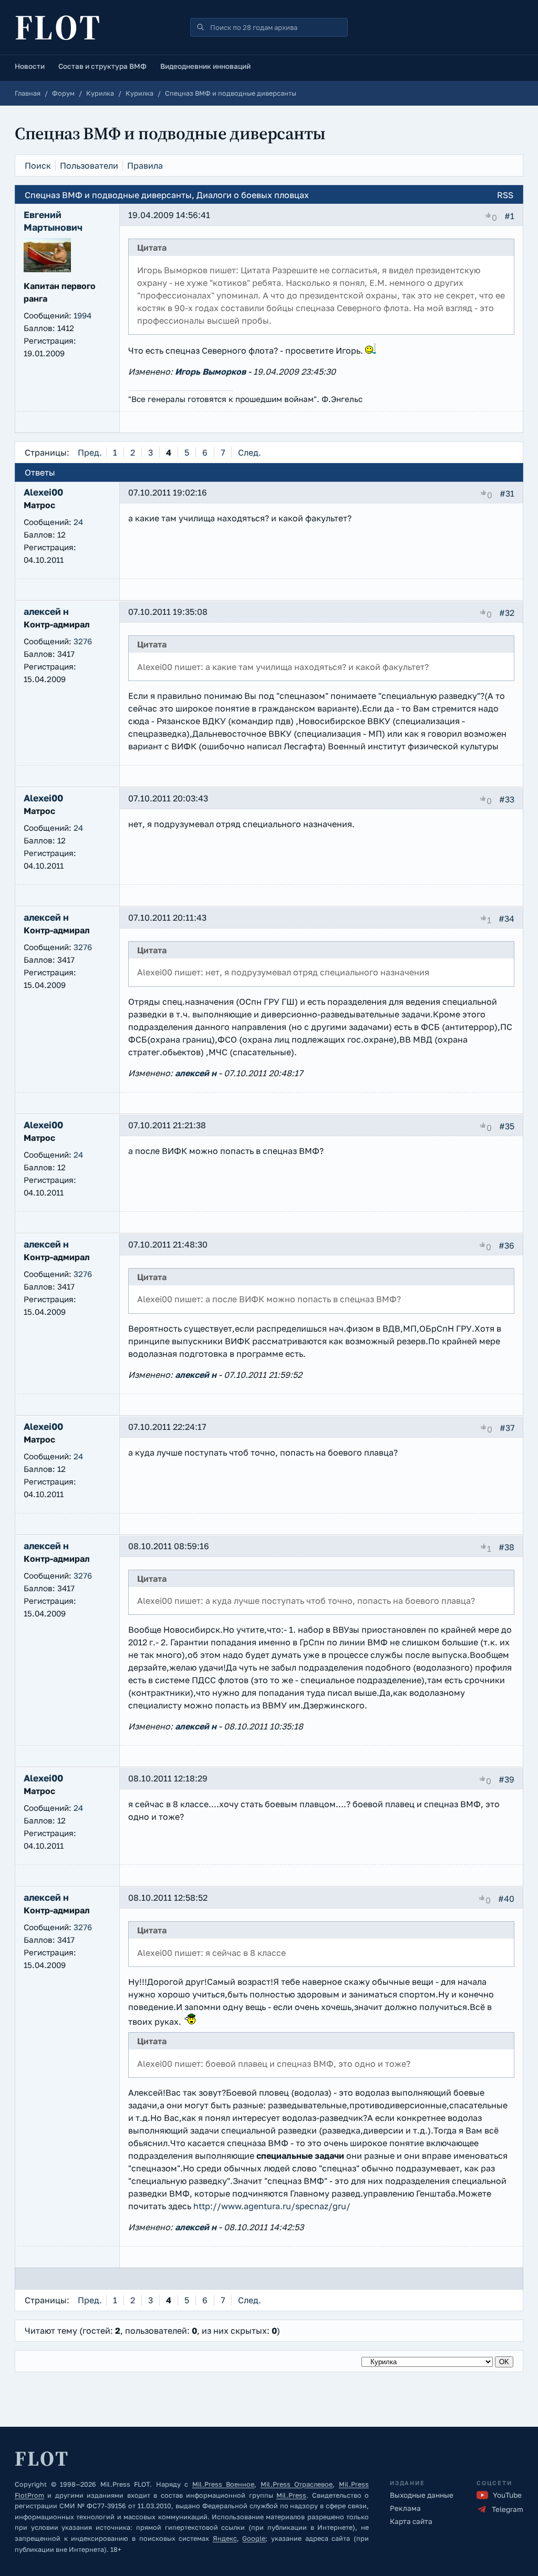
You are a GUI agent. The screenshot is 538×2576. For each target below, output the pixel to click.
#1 (509, 216)
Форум (63, 93)
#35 (507, 1126)
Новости (30, 66)
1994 (82, 315)
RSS (505, 195)
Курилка (100, 93)
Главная (28, 93)
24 (78, 522)
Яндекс (225, 2538)
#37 (507, 1427)
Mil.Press (291, 2495)
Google (254, 2538)
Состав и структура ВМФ (102, 66)
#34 (506, 919)
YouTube (507, 2495)
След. (250, 452)
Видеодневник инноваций (205, 66)
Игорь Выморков (210, 372)
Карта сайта (411, 2521)
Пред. (90, 452)
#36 (506, 1245)
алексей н (196, 1073)
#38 (506, 1547)
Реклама (405, 2508)
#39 (506, 1779)
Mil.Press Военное (224, 2484)
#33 (507, 799)
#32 (507, 613)
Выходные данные (422, 2495)
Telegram (508, 2509)
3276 (83, 641)
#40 (506, 1899)
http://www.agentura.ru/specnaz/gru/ (272, 2206)
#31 (507, 493)
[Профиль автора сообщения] (47, 269)
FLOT (58, 27)
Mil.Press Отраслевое (297, 2484)
